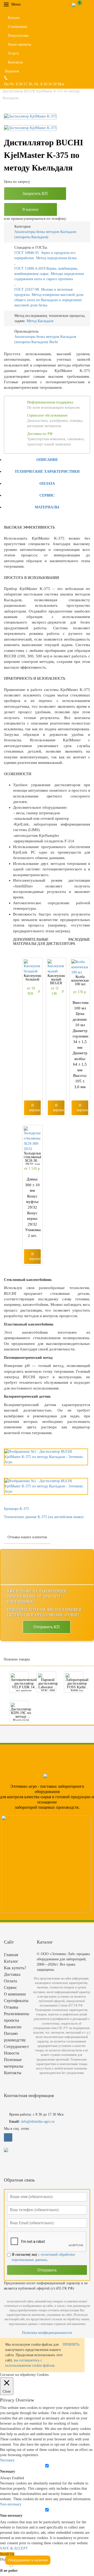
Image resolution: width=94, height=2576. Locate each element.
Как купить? (15, 1968)
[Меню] (25, 4)
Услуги (13, 53)
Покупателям (18, 36)
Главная (11, 1955)
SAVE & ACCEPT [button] (14, 2548)
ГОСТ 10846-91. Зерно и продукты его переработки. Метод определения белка (45, 255)
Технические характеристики (47, 472)
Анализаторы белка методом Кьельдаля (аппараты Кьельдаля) (45, 234)
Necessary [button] (7, 2460)
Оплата (47, 484)
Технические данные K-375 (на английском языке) (44, 1517)
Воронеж (12, 71)
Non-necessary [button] (11, 2504)
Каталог (14, 18)
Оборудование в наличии (28, 2560)
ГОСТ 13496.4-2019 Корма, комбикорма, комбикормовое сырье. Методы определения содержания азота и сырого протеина (49, 274)
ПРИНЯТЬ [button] (71, 2345)
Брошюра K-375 (16, 1509)
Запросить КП (35, 193)
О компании (17, 27)
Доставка (12, 1974)
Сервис (47, 495)
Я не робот (9, 2571)
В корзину (31, 209)
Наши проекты (19, 44)
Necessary (8, 2471)
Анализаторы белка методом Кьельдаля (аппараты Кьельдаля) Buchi (45, 339)
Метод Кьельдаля (40, 321)
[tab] (47, 459)
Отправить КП (47, 1627)
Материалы (47, 507)
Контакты (15, 62)
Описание (47, 460)
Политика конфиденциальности (47, 2333)
